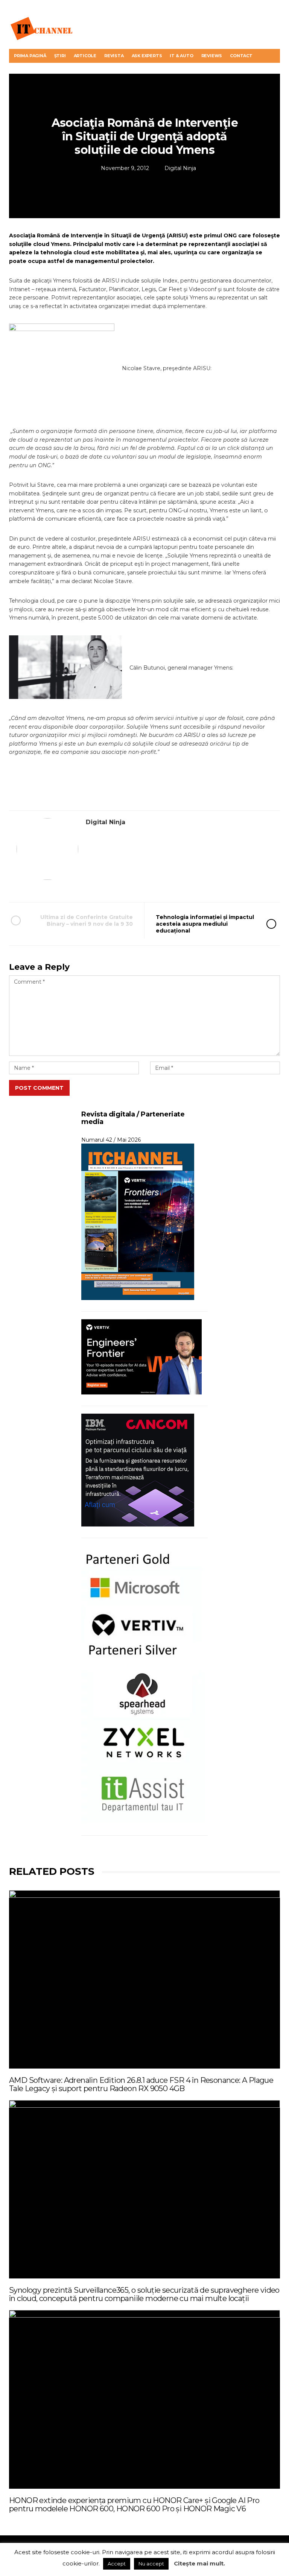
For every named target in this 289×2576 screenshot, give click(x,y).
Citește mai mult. (199, 2563)
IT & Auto (181, 56)
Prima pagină (30, 56)
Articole (85, 56)
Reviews (212, 56)
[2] (69, 668)
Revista (114, 56)
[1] (65, 368)
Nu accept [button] (151, 2564)
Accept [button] (117, 2564)
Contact (241, 56)
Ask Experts (147, 56)
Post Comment (39, 1088)
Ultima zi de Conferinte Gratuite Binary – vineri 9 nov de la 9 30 (87, 920)
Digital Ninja (180, 168)
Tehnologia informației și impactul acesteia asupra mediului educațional (205, 924)
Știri (60, 56)
